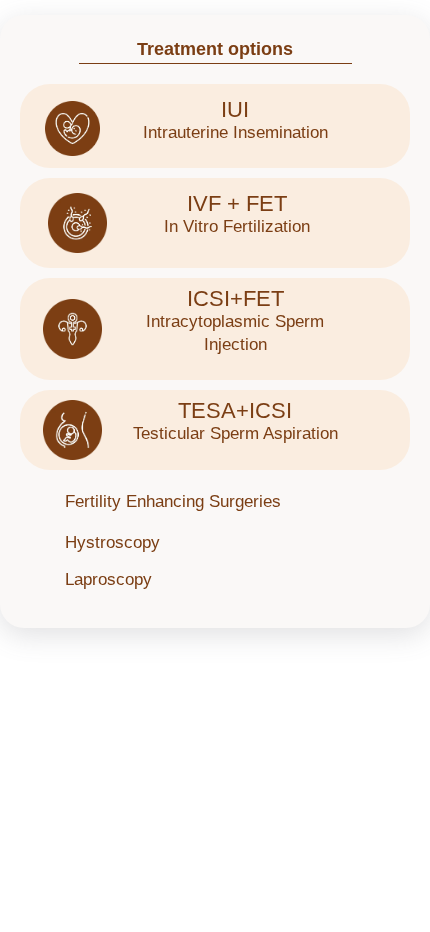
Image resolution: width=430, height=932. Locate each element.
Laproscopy (108, 579)
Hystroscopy (112, 542)
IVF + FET (237, 203)
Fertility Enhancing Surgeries (173, 501)
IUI (235, 109)
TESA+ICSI (235, 410)
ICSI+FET (235, 298)
